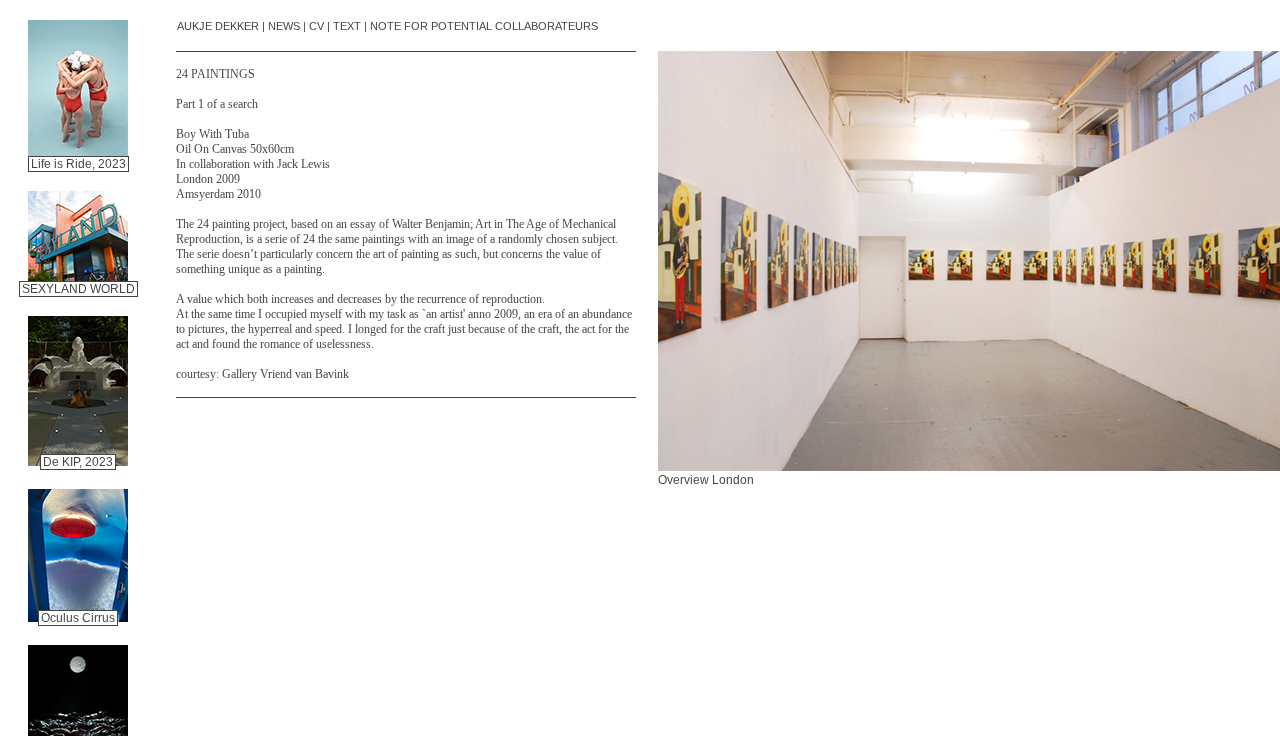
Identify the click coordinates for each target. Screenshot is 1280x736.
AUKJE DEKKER (218, 26)
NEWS (284, 26)
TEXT (347, 26)
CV (316, 26)
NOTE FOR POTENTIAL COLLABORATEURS (484, 26)
